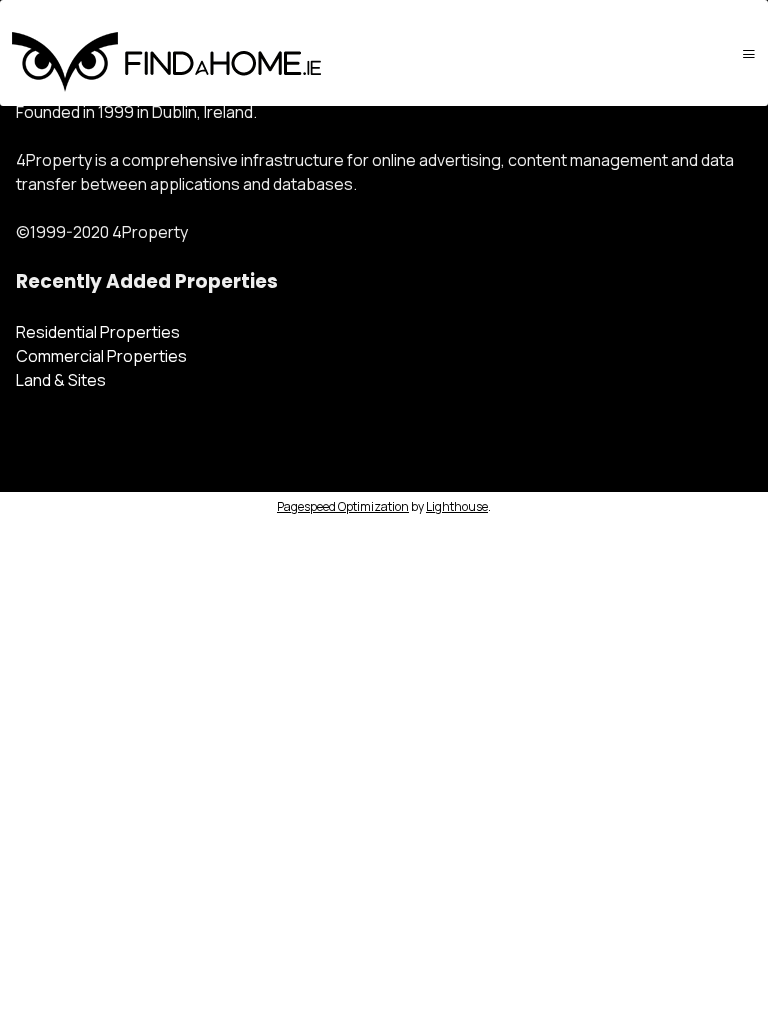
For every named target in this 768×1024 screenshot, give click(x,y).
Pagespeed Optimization (343, 506)
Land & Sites (61, 380)
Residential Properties (98, 332)
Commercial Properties (101, 356)
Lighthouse (457, 506)
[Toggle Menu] (749, 53)
